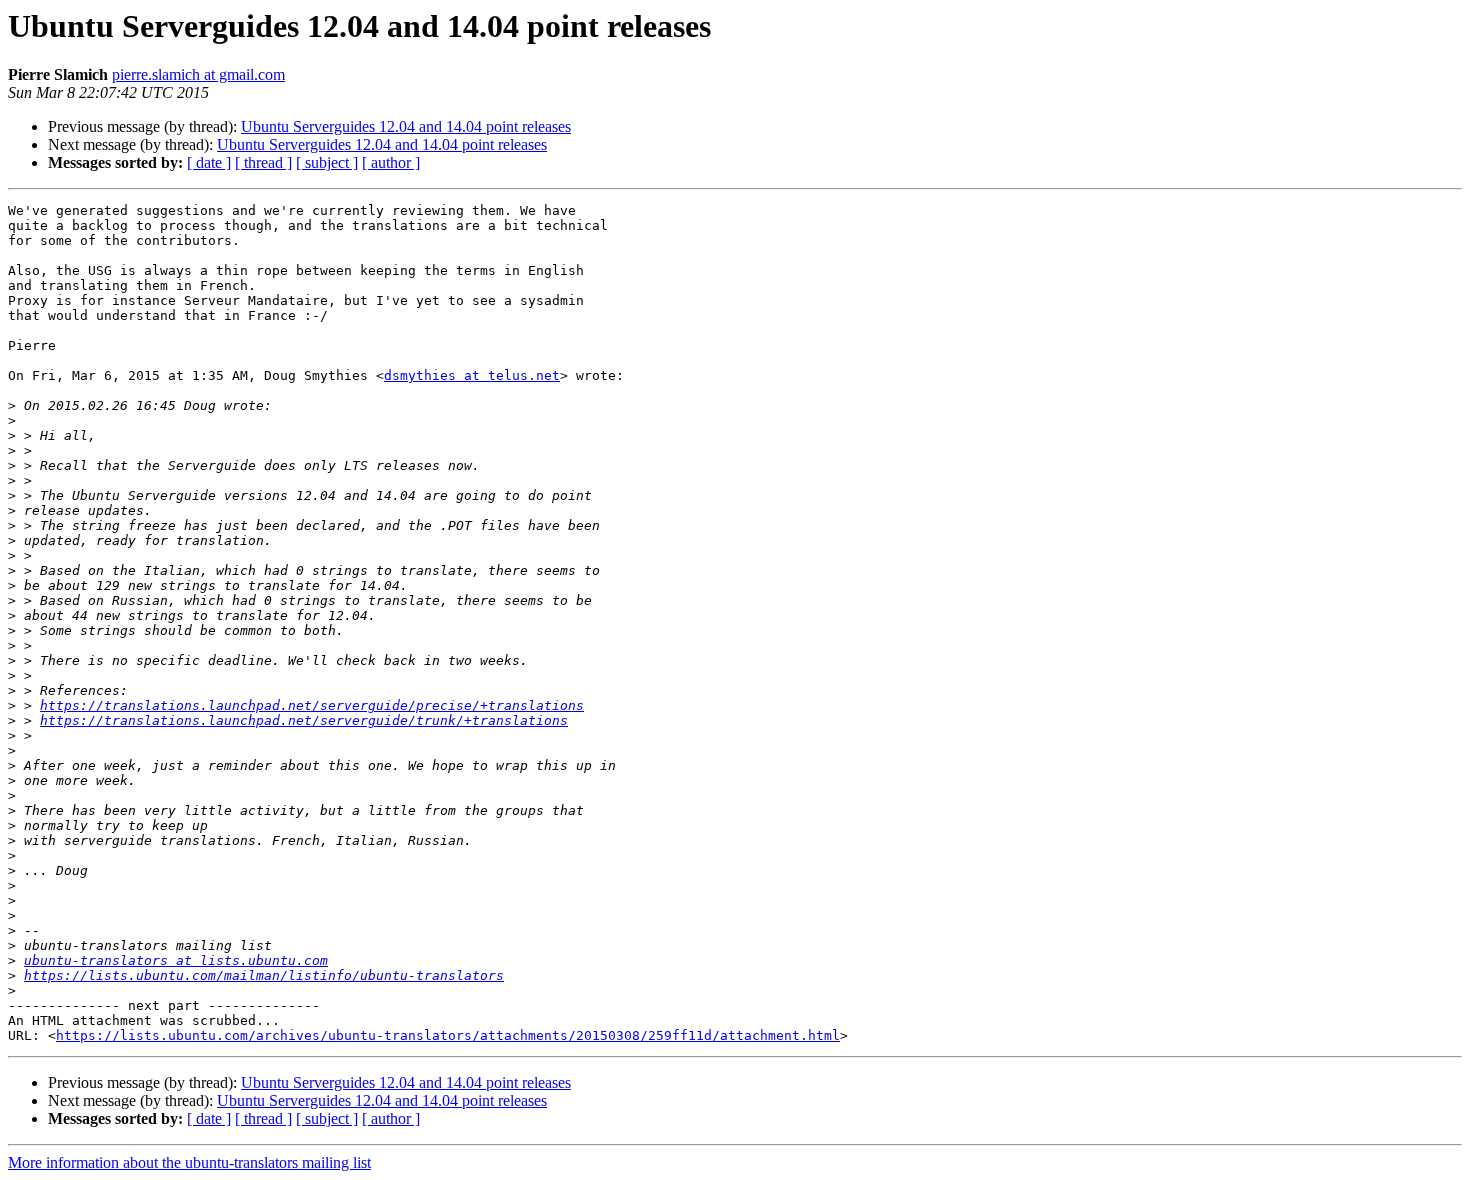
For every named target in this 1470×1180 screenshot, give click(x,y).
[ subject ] (327, 162)
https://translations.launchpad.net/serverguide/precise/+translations (312, 705)
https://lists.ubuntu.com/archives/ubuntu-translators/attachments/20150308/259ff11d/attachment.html (448, 1035)
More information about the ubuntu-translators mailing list (189, 1162)
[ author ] (391, 162)
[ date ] (209, 162)
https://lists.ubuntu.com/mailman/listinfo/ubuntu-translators (264, 975)
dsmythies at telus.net (472, 375)
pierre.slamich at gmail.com (198, 74)
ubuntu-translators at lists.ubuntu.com (176, 960)
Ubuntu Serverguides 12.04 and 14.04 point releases (406, 126)
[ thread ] (263, 162)
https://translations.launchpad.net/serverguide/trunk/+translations (304, 720)
